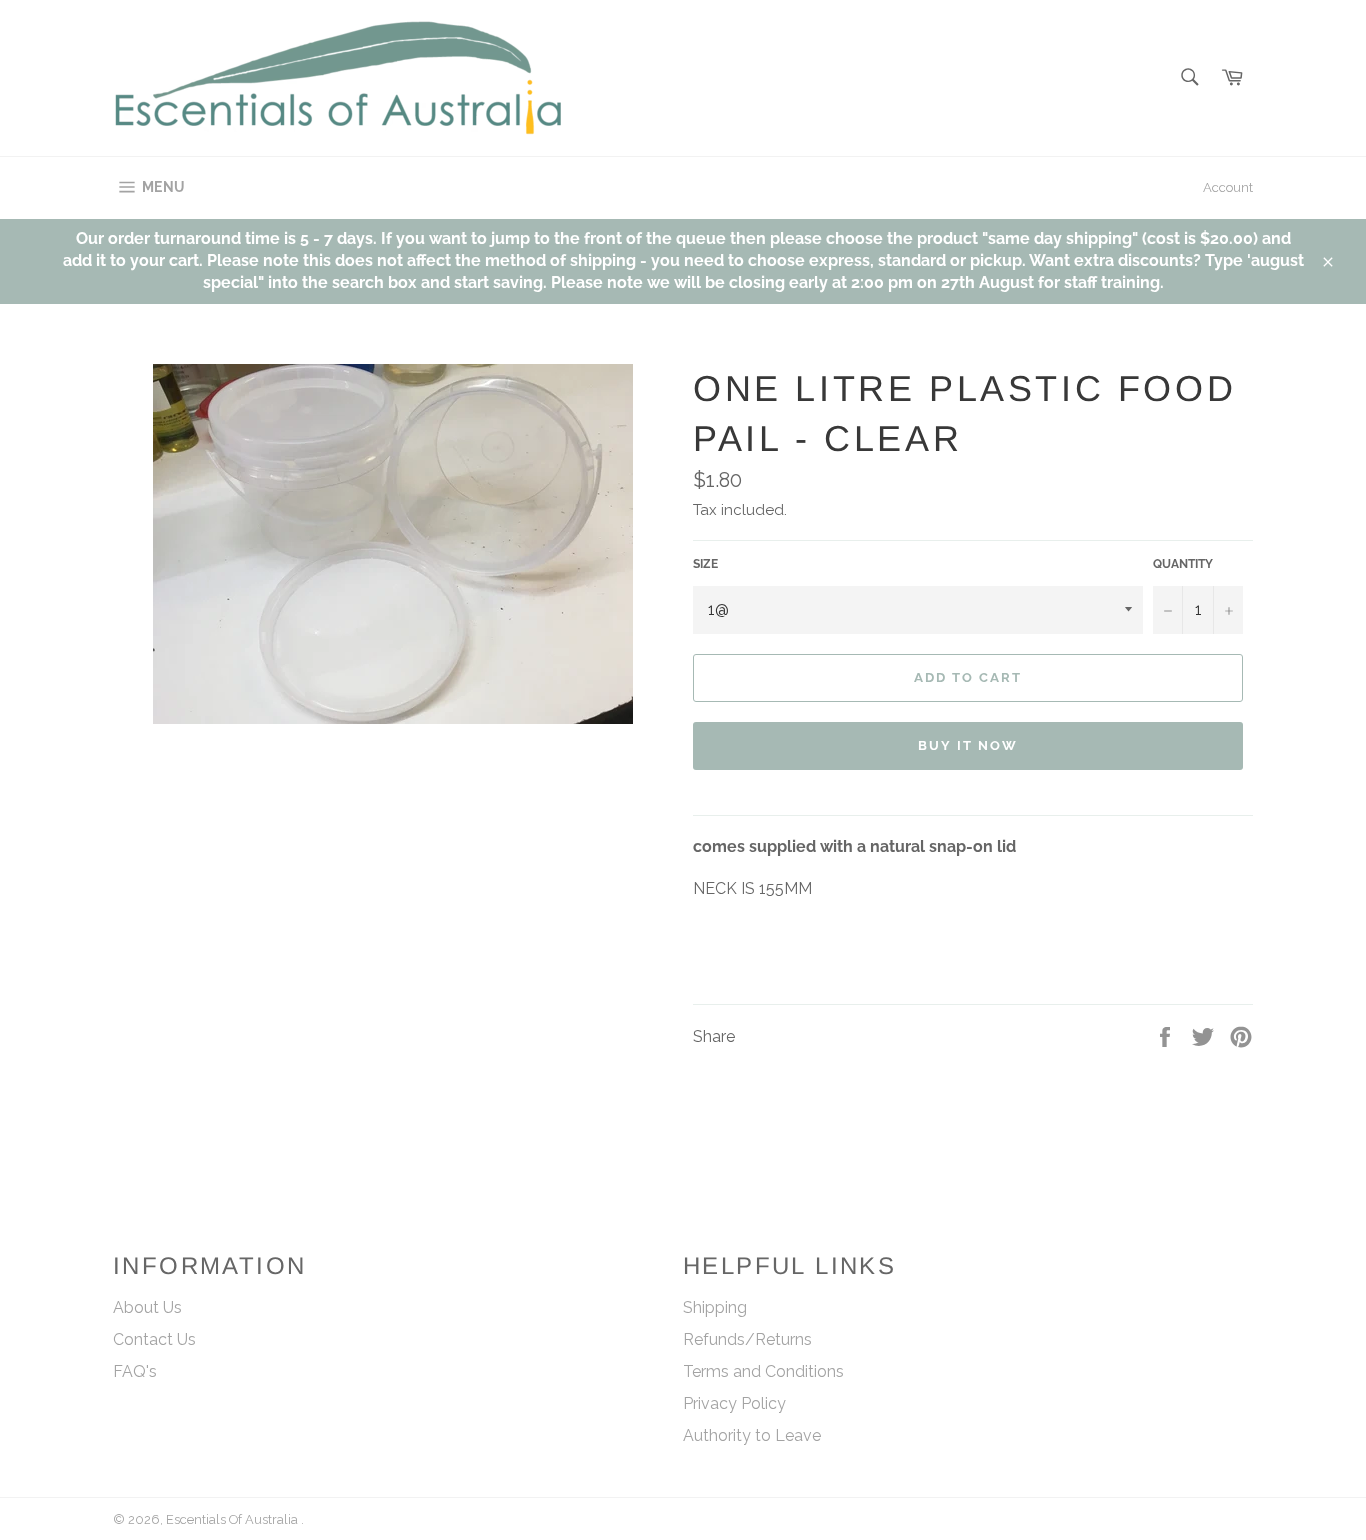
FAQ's (135, 1371)
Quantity (1183, 564)
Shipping (715, 1307)
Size (705, 564)
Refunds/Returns (747, 1339)
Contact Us (154, 1339)
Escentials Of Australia (233, 1519)
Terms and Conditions (763, 1371)
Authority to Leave (752, 1435)
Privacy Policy (734, 1403)
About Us (147, 1307)
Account (1228, 187)
